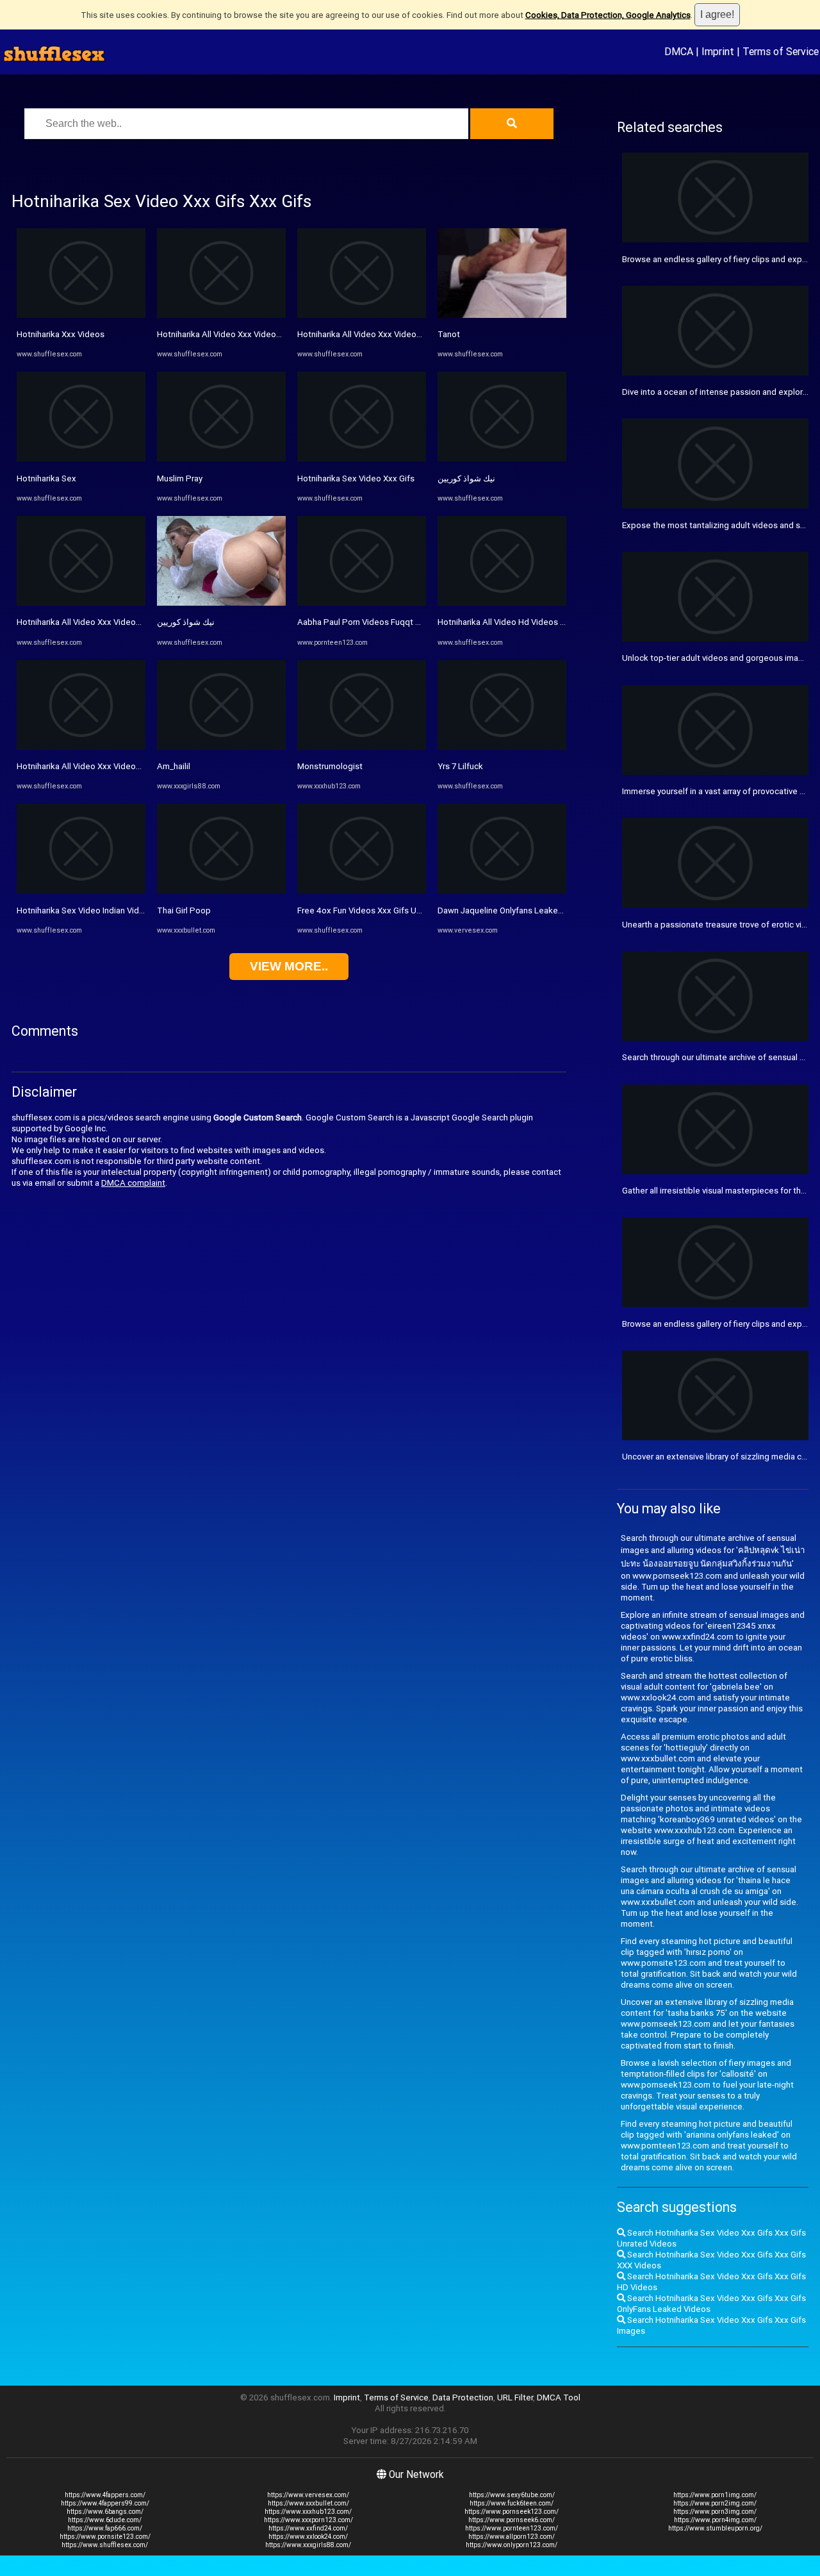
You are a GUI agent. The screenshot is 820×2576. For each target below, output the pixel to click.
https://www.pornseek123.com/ (512, 2512)
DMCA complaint (133, 1183)
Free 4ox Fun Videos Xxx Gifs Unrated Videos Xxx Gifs (400, 910)
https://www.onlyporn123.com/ (512, 2545)
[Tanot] (502, 315)
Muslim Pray (180, 478)
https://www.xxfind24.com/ (308, 2528)
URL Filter (515, 2397)
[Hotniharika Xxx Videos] (81, 315)
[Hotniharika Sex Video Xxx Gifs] (362, 459)
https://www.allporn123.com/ (512, 2537)
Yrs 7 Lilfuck (460, 766)
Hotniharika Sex (46, 478)
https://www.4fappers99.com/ (105, 2503)
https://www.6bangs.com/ (105, 2512)
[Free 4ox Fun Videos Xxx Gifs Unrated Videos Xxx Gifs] (362, 891)
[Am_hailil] (221, 747)
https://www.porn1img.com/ (715, 2495)
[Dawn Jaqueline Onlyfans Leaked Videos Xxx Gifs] (502, 891)
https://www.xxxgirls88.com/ (308, 2545)
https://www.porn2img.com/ (715, 2503)
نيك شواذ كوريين (186, 622)
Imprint (718, 51)
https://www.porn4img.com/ (715, 2520)
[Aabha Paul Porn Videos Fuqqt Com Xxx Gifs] (362, 603)
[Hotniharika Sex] (81, 459)
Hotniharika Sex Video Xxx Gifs (356, 478)
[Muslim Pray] (221, 459)
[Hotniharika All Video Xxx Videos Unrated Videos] (81, 747)
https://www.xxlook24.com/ (308, 2537)
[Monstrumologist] (362, 747)
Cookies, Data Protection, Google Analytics (608, 15)
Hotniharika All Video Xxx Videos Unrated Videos (109, 766)
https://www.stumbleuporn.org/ (715, 2528)
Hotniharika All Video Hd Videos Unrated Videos (529, 622)
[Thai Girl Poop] (221, 891)
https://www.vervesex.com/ (308, 2495)
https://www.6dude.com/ (105, 2520)
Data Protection (463, 2397)
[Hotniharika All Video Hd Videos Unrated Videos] (502, 603)
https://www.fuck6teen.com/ (512, 2503)
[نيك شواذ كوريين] (221, 603)
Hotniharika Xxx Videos (61, 334)
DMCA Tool (559, 2397)
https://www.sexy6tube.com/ (512, 2495)
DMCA (679, 51)
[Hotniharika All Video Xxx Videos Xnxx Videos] (81, 603)
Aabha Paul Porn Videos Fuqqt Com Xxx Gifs (382, 622)
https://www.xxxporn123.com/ (308, 2520)
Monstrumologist (330, 766)
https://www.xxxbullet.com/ (308, 2503)
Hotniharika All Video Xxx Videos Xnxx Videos (103, 622)
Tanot (449, 334)
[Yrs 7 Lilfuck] (502, 747)
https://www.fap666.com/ (105, 2528)
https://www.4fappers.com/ (105, 2495)
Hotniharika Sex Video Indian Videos (85, 910)
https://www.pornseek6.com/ (512, 2520)
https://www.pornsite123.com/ (105, 2537)
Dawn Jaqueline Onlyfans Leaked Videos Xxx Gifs (531, 910)
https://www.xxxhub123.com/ (308, 2512)
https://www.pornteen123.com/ (512, 2528)
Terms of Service (781, 51)
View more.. (289, 966)
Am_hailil (174, 766)
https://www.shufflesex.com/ (105, 2545)
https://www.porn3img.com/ (715, 2512)
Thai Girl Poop (184, 910)
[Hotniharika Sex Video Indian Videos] (81, 891)
